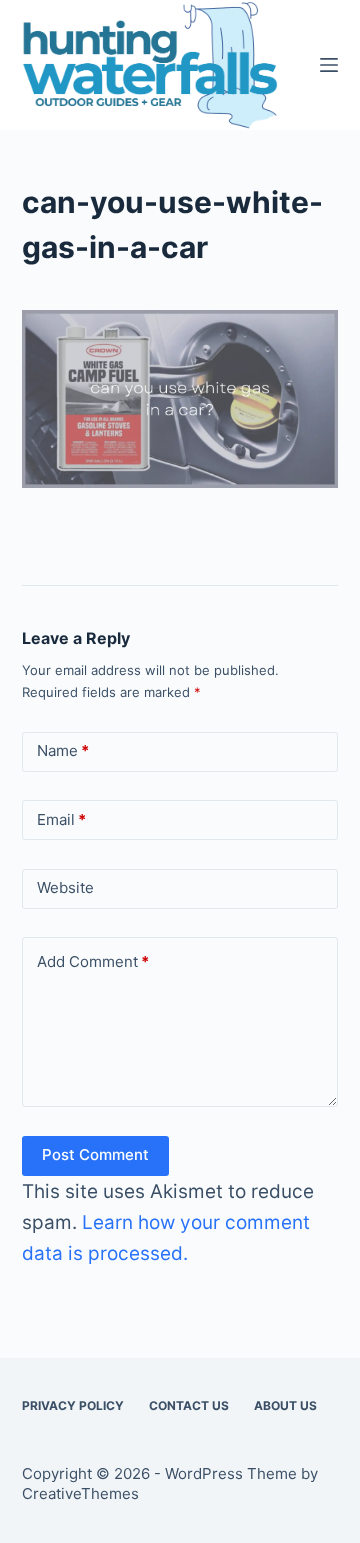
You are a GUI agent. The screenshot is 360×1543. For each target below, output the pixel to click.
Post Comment (95, 1154)
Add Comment (93, 961)
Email (61, 819)
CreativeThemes (80, 1493)
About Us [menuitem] (285, 1405)
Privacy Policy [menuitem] (73, 1405)
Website (65, 887)
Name (63, 750)
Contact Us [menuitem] (189, 1405)
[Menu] (329, 65)
